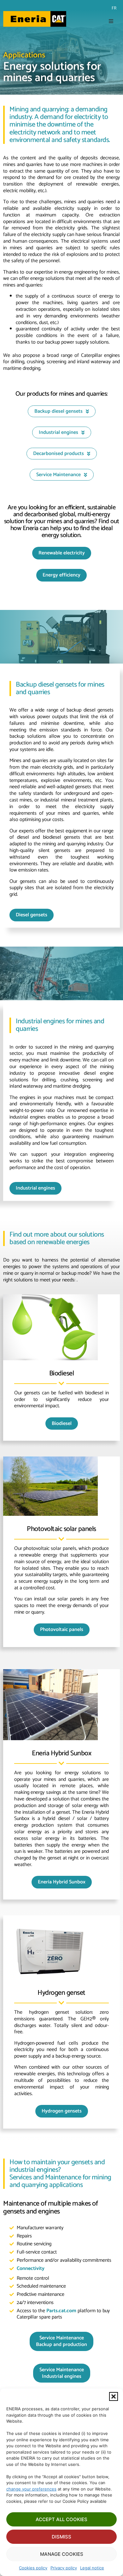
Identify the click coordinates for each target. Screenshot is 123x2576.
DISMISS (61, 2537)
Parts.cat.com (61, 2311)
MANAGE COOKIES (62, 2554)
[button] (114, 2396)
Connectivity (31, 2269)
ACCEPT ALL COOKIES (61, 2519)
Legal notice (92, 2568)
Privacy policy (64, 2568)
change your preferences (31, 2489)
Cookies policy (33, 2568)
